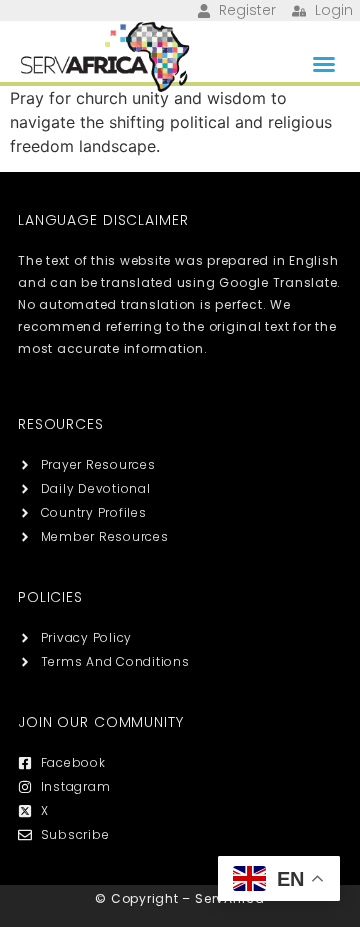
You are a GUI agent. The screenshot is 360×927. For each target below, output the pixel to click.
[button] (324, 64)
